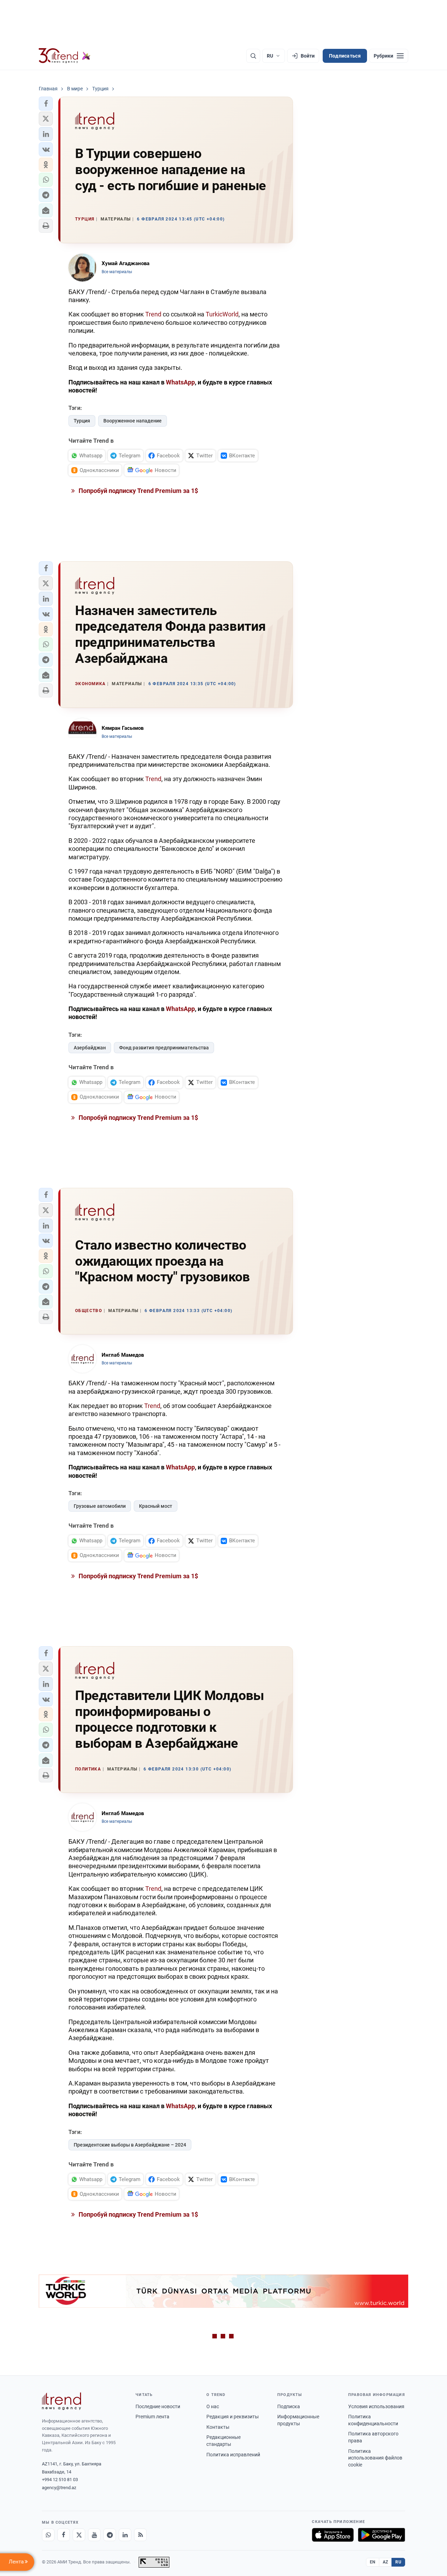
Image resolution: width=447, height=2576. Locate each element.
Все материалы (117, 272)
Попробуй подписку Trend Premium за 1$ (138, 491)
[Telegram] (110, 2535)
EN (373, 2562)
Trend (153, 314)
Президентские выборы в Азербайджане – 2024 (130, 2145)
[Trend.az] (65, 56)
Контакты (218, 2427)
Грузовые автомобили (100, 1506)
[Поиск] (253, 56)
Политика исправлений (233, 2455)
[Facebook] (64, 2535)
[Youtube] (94, 2535)
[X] (79, 2535)
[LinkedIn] (125, 2535)
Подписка (289, 2406)
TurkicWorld (222, 314)
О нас (213, 2406)
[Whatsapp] (48, 2535)
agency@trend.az (59, 2488)
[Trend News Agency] (61, 2401)
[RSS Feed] (140, 2535)
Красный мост (156, 1506)
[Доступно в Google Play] (382, 2535)
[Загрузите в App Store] (333, 2535)
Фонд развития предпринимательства (164, 1048)
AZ (386, 2562)
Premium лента (152, 2417)
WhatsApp (180, 382)
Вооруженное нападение (133, 421)
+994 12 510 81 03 (60, 2480)
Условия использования (376, 2406)
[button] (46, 104)
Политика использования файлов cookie (375, 2458)
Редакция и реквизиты (233, 2417)
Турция (82, 421)
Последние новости (158, 2406)
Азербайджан (90, 1048)
